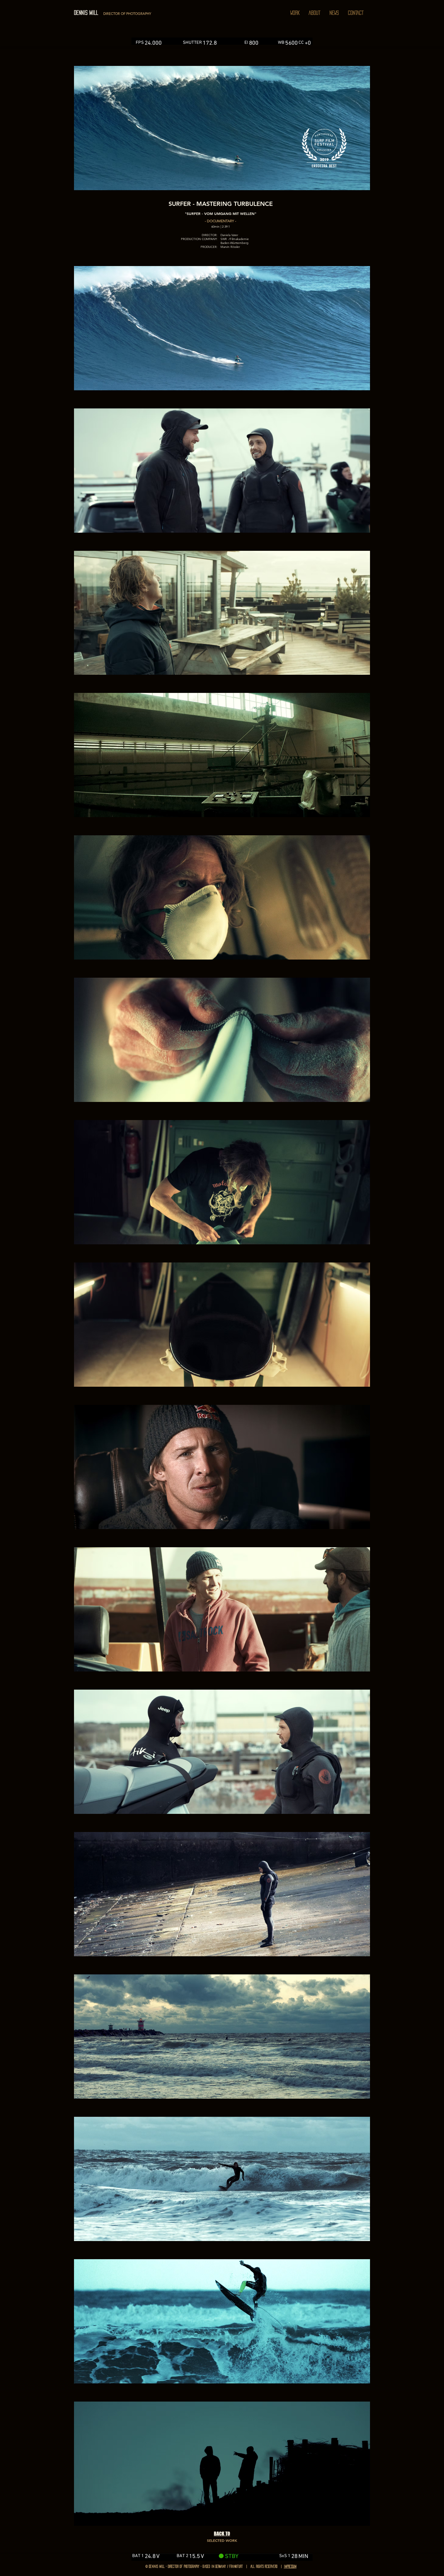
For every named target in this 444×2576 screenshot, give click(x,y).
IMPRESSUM (290, 2566)
